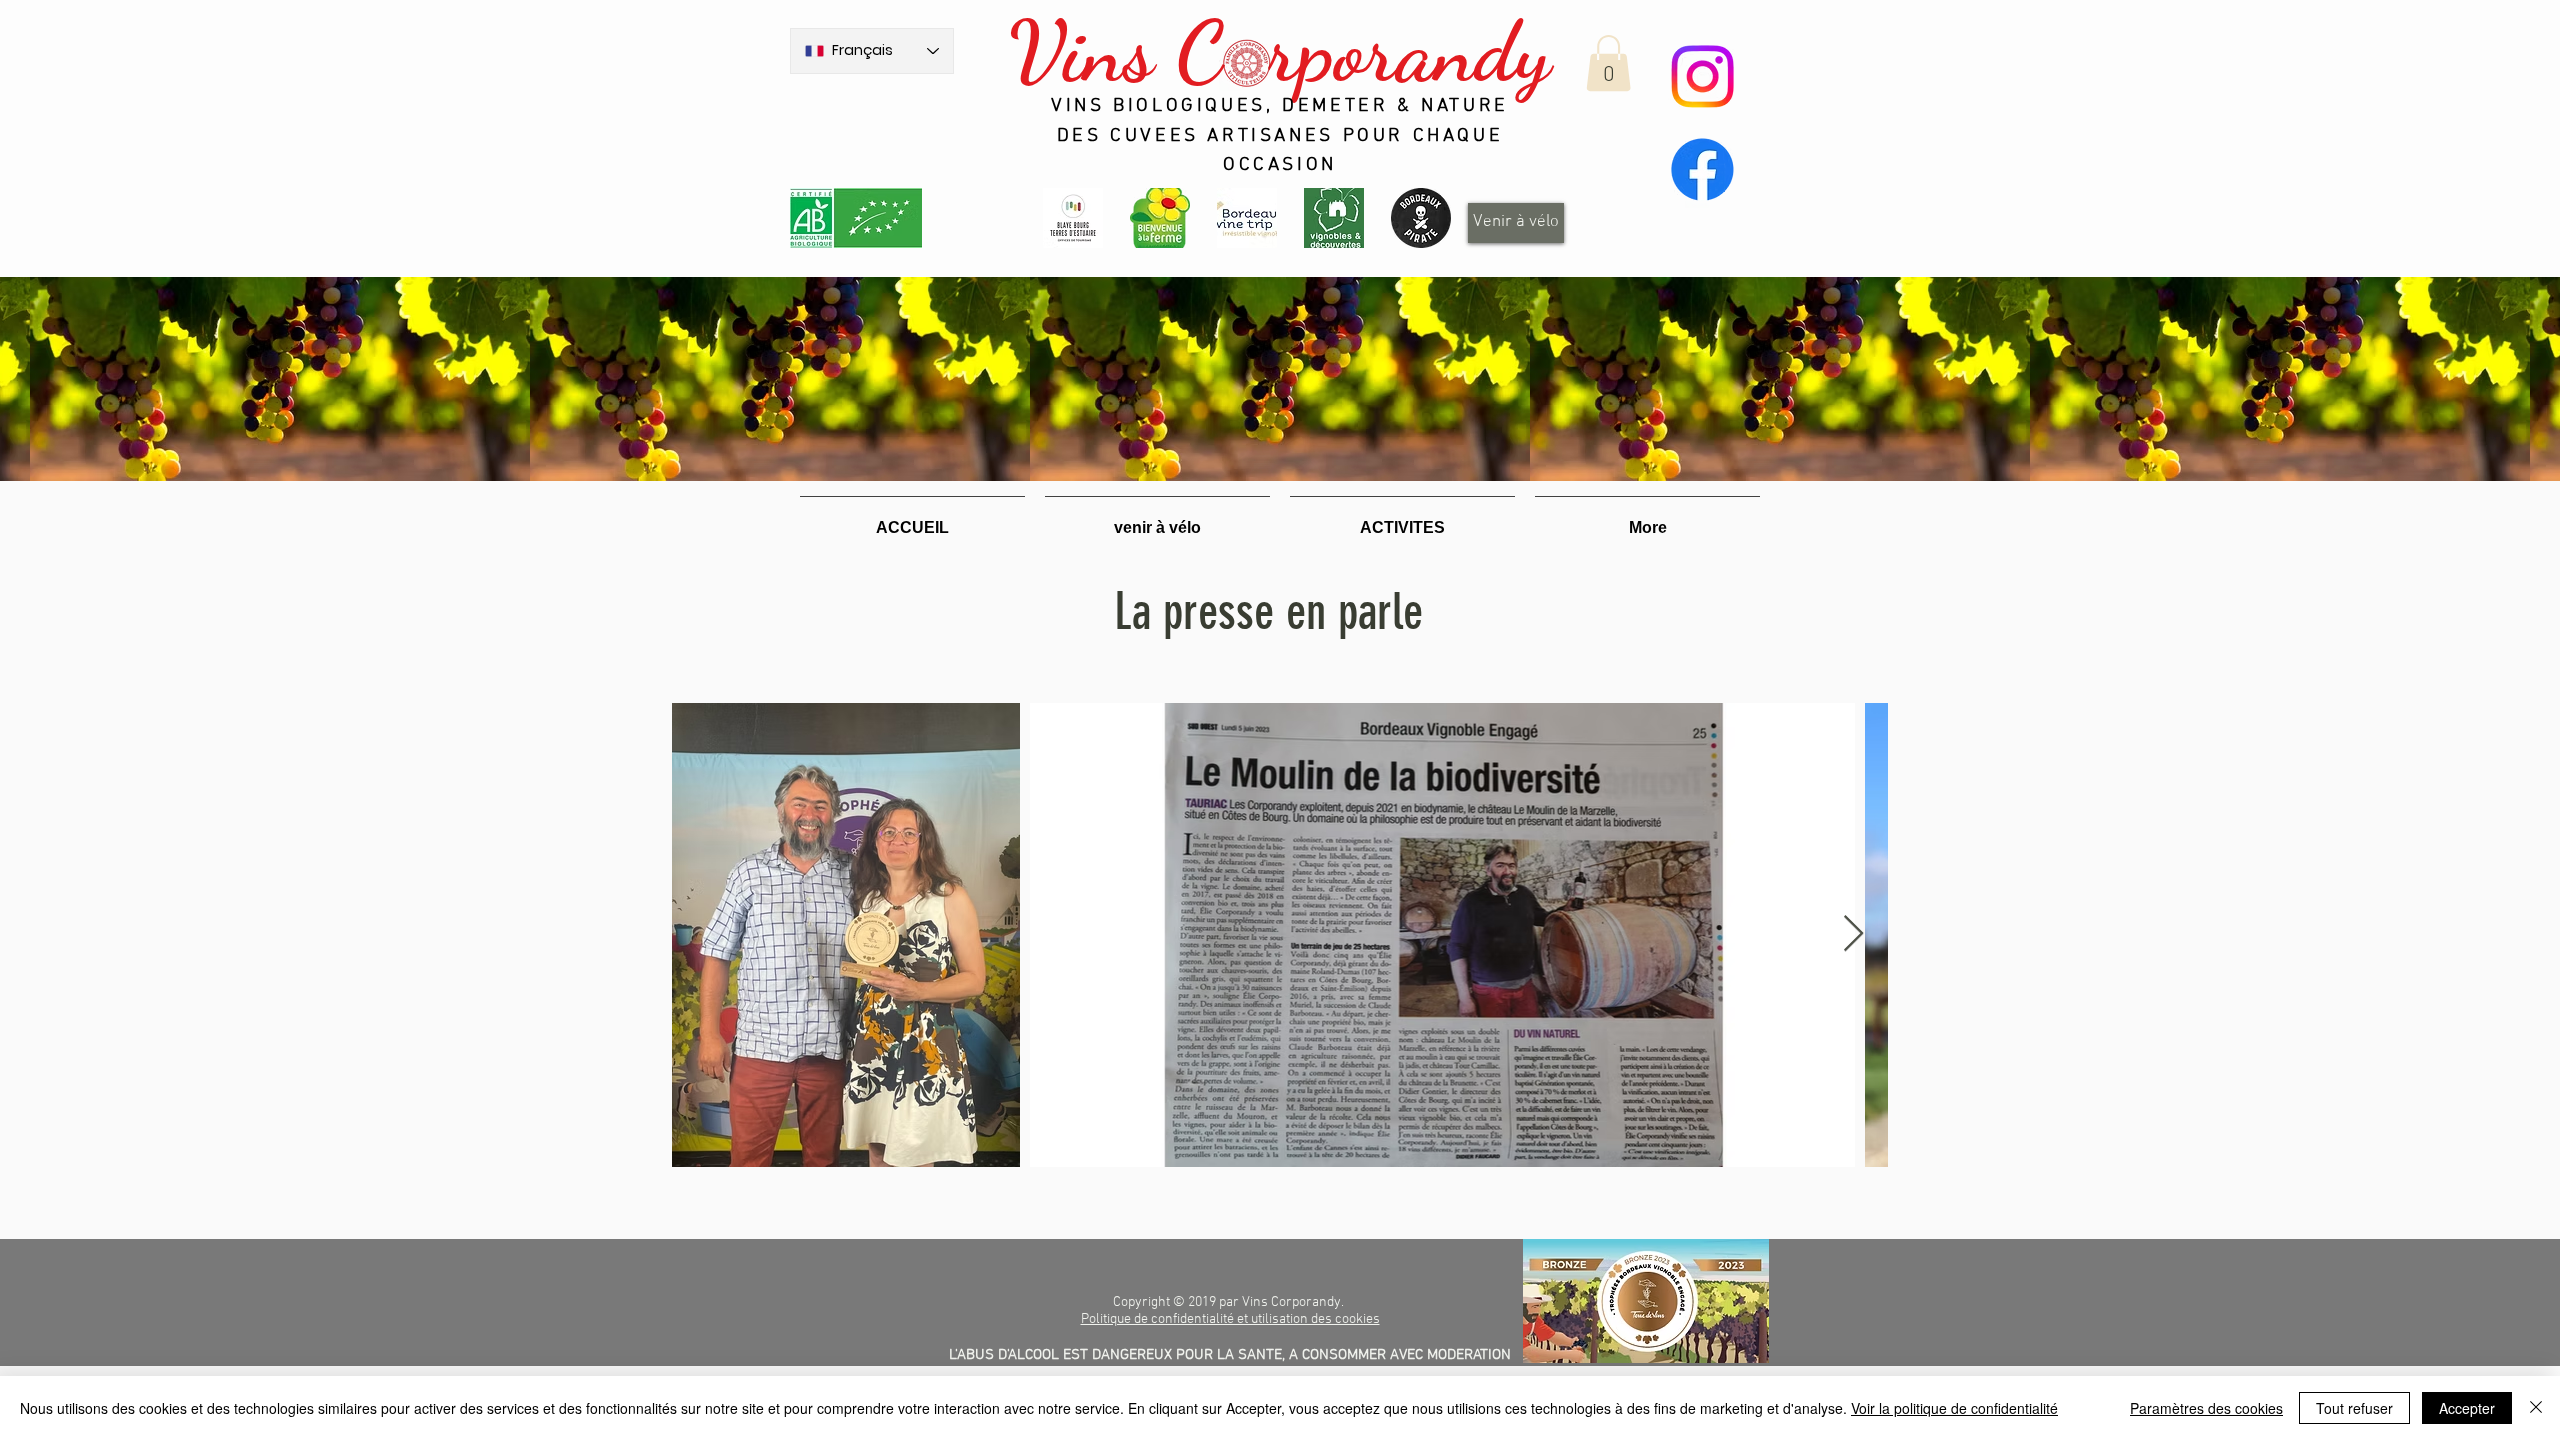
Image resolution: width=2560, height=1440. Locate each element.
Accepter (2467, 1408)
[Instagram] (1702, 76)
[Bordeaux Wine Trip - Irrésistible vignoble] (1247, 218)
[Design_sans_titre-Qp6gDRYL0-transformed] (1421, 218)
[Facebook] (1702, 169)
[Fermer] (2536, 1408)
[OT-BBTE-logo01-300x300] (1073, 218)
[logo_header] (1160, 218)
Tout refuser (2354, 1408)
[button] (1608, 63)
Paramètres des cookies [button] (2206, 1408)
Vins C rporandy (1279, 52)
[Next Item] (1853, 934)
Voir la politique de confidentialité (1954, 1408)
